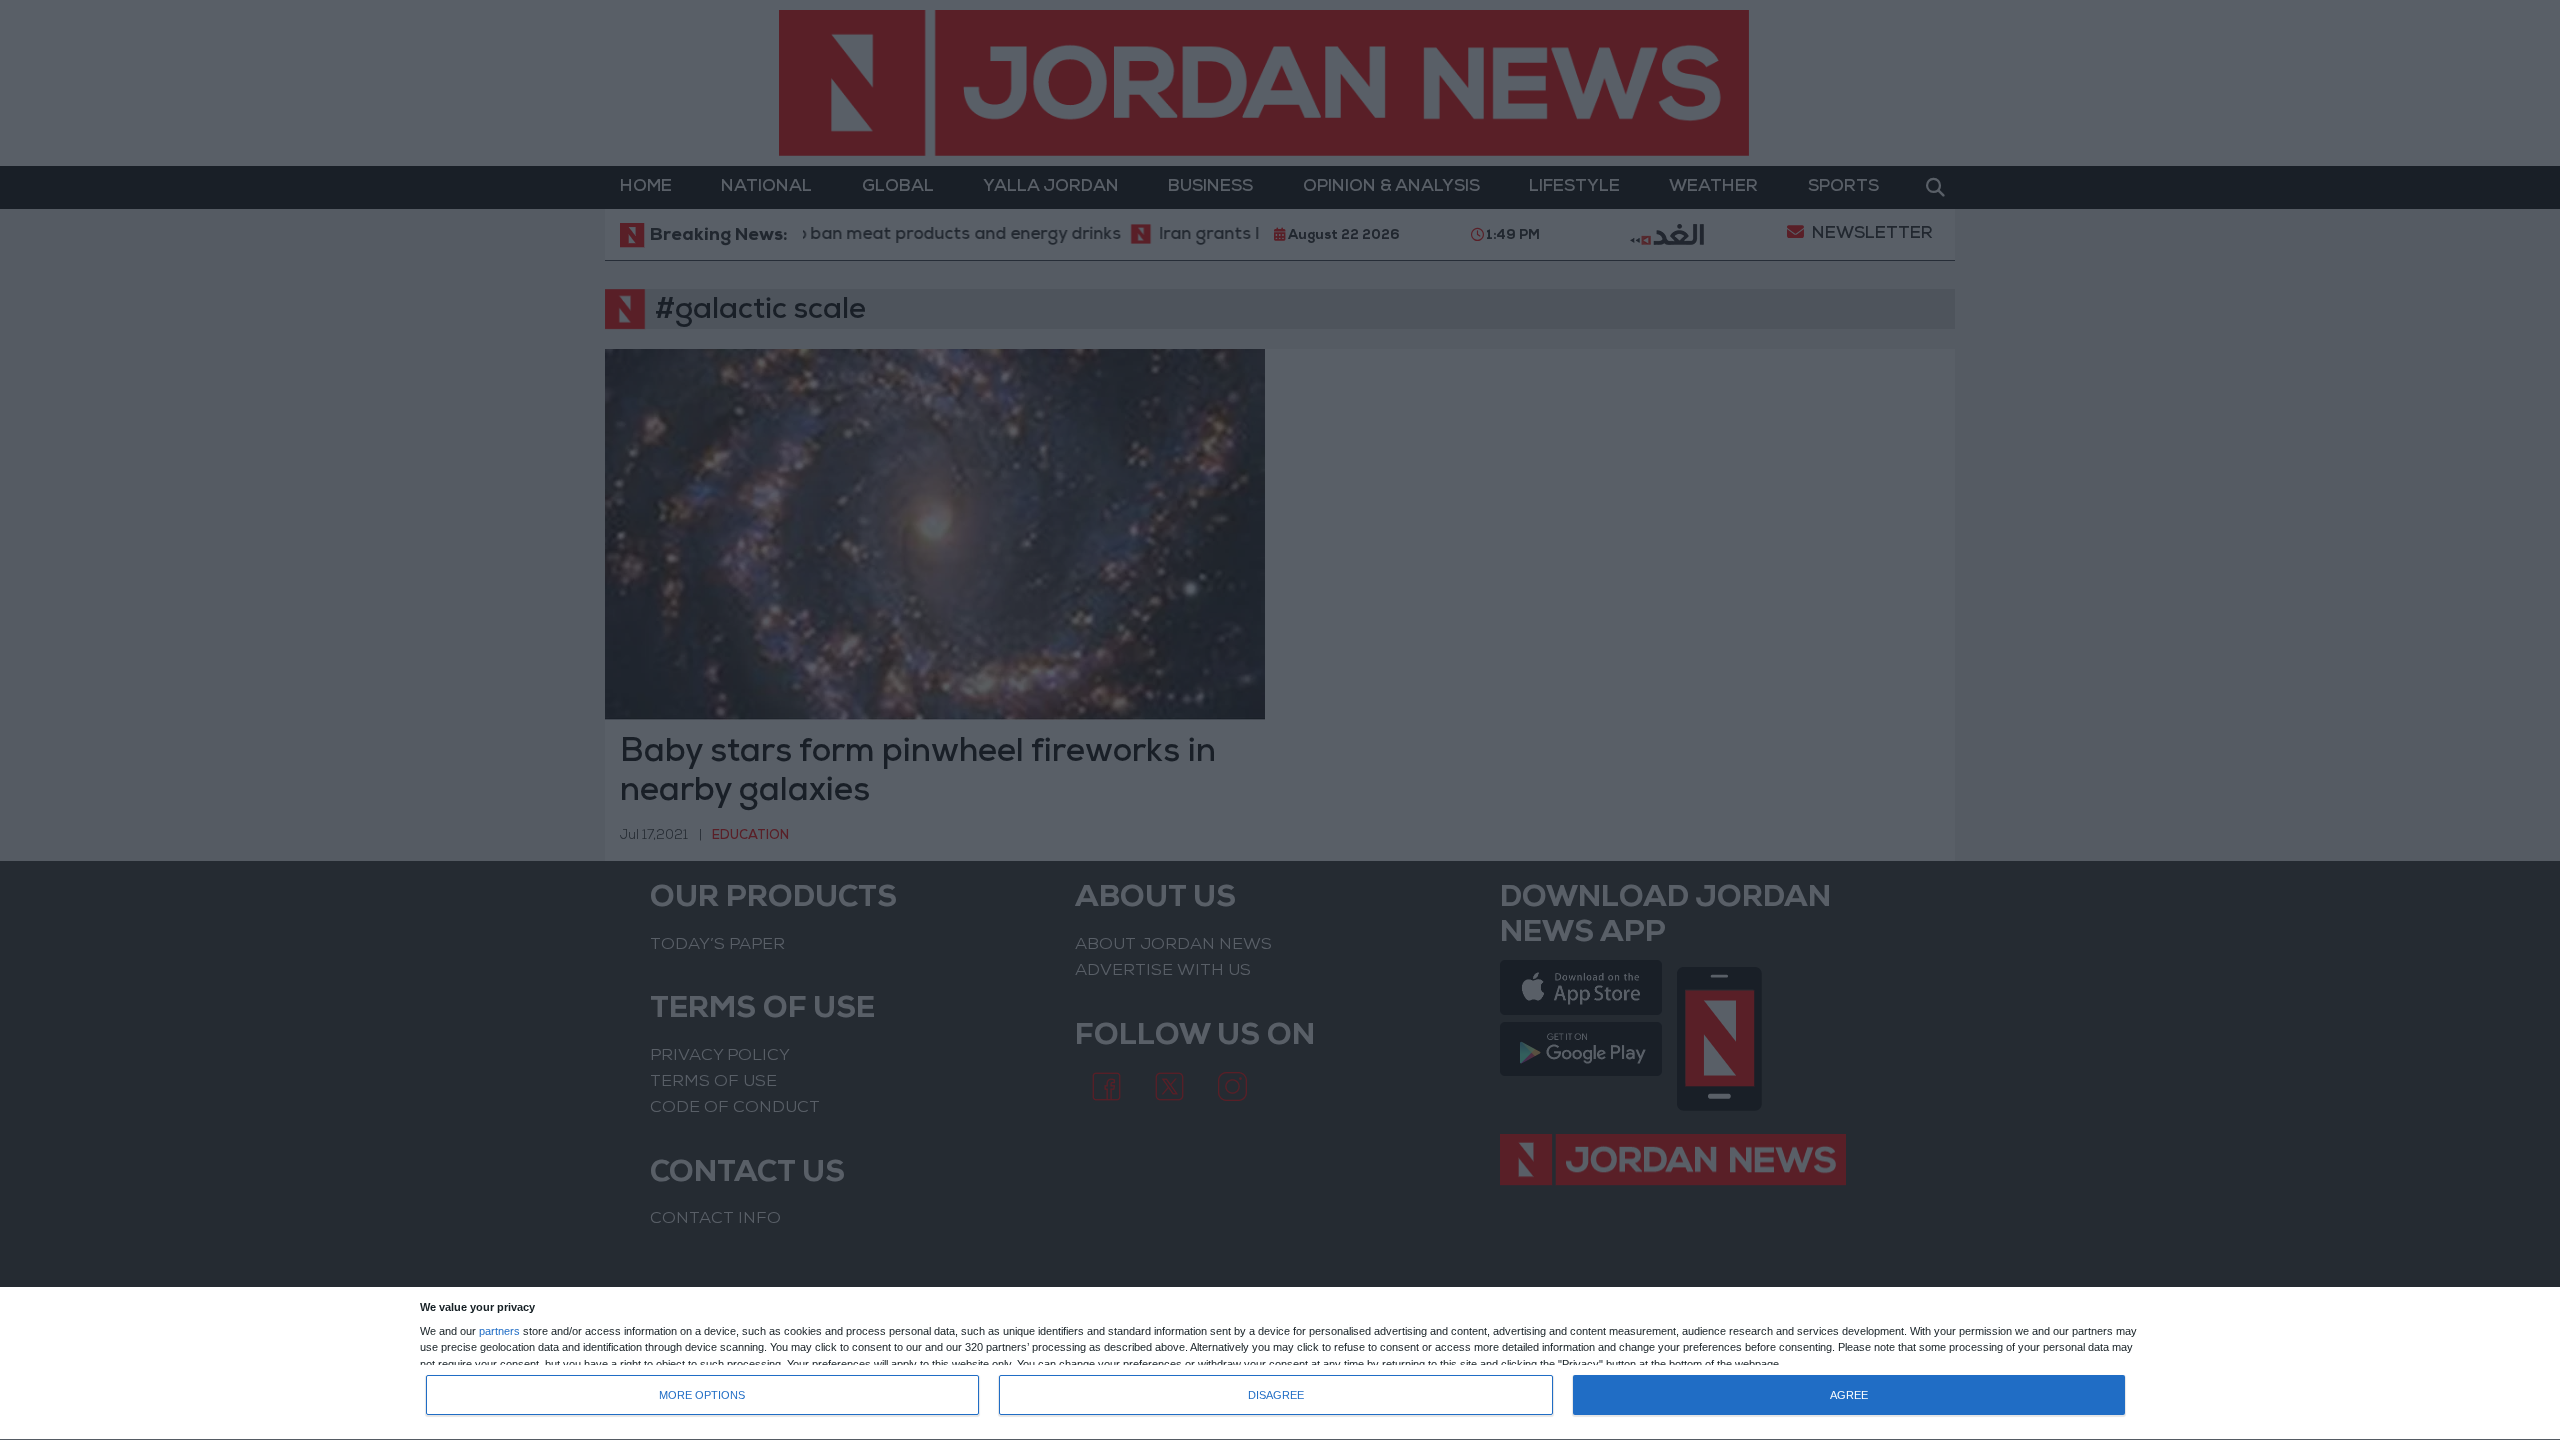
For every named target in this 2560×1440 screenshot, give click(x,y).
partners (499, 1331)
